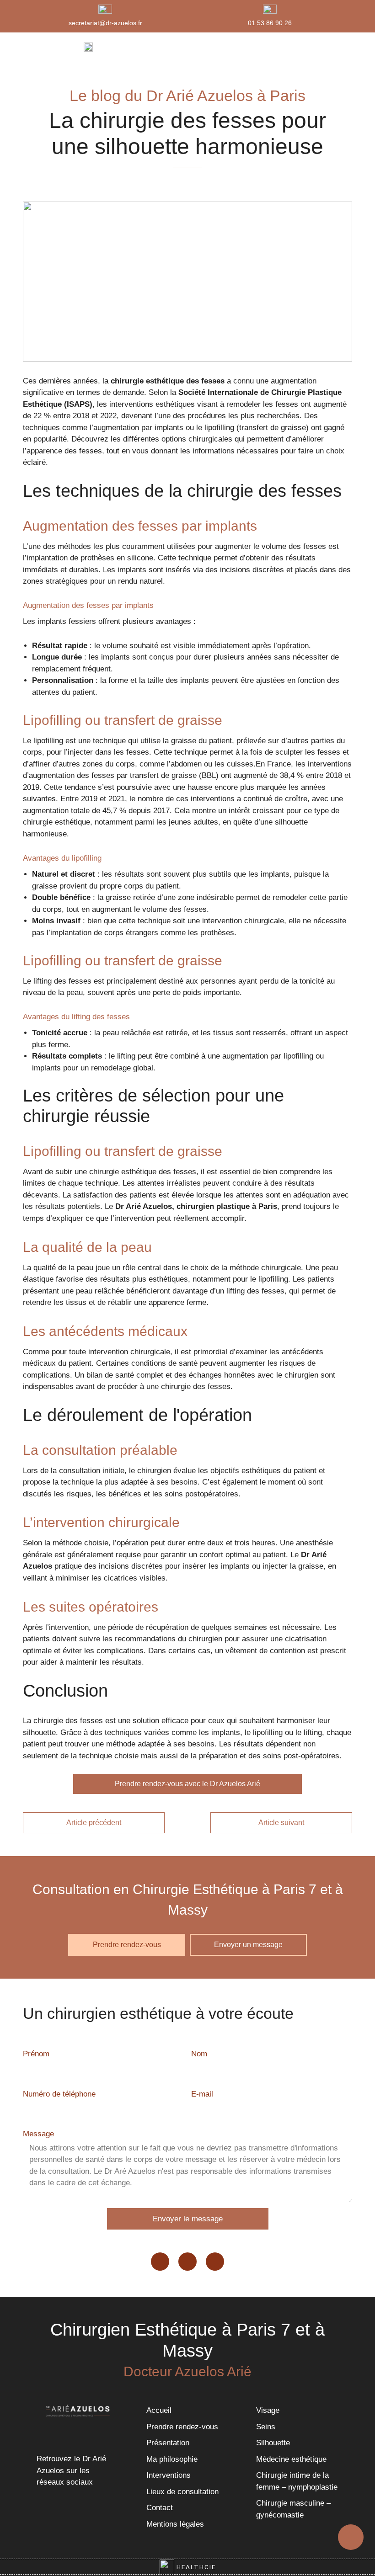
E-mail (202, 2094)
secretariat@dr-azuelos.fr (105, 23)
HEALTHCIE (195, 2567)
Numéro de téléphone (59, 2094)
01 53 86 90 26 (270, 23)
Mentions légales (175, 2524)
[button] (323, 47)
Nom (199, 2054)
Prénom (36, 2054)
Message (38, 2134)
